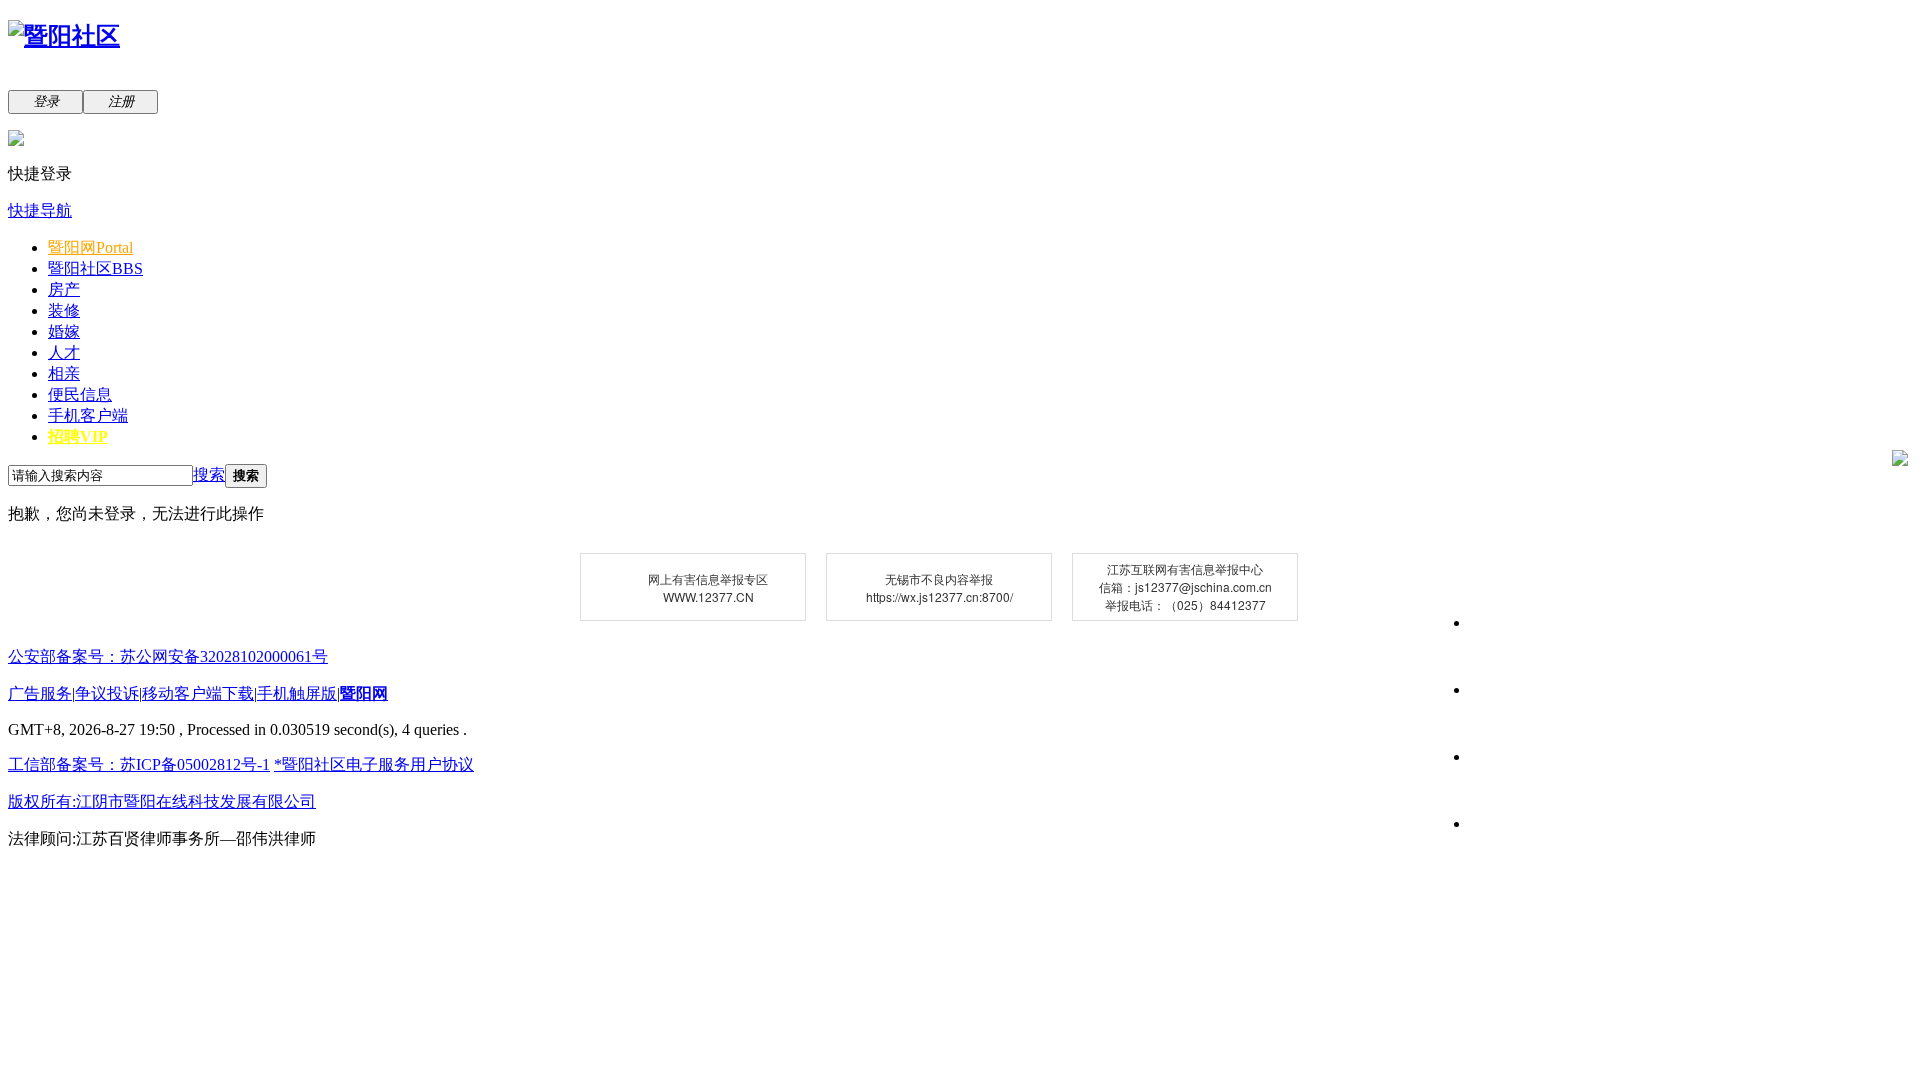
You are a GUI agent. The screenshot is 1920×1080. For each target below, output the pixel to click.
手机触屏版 (297, 693)
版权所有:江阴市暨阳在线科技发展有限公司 (162, 801)
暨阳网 (90, 247)
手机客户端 (88, 415)
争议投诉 (107, 693)
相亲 (64, 373)
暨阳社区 (95, 268)
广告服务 (40, 693)
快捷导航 (40, 210)
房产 (64, 289)
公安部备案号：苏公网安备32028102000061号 (168, 656)
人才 (64, 352)
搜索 (209, 474)
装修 (64, 310)
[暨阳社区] (64, 36)
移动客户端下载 (198, 693)
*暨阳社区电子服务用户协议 (374, 764)
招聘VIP (78, 436)
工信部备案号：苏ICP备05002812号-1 (139, 764)
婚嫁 (64, 331)
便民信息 (80, 394)
